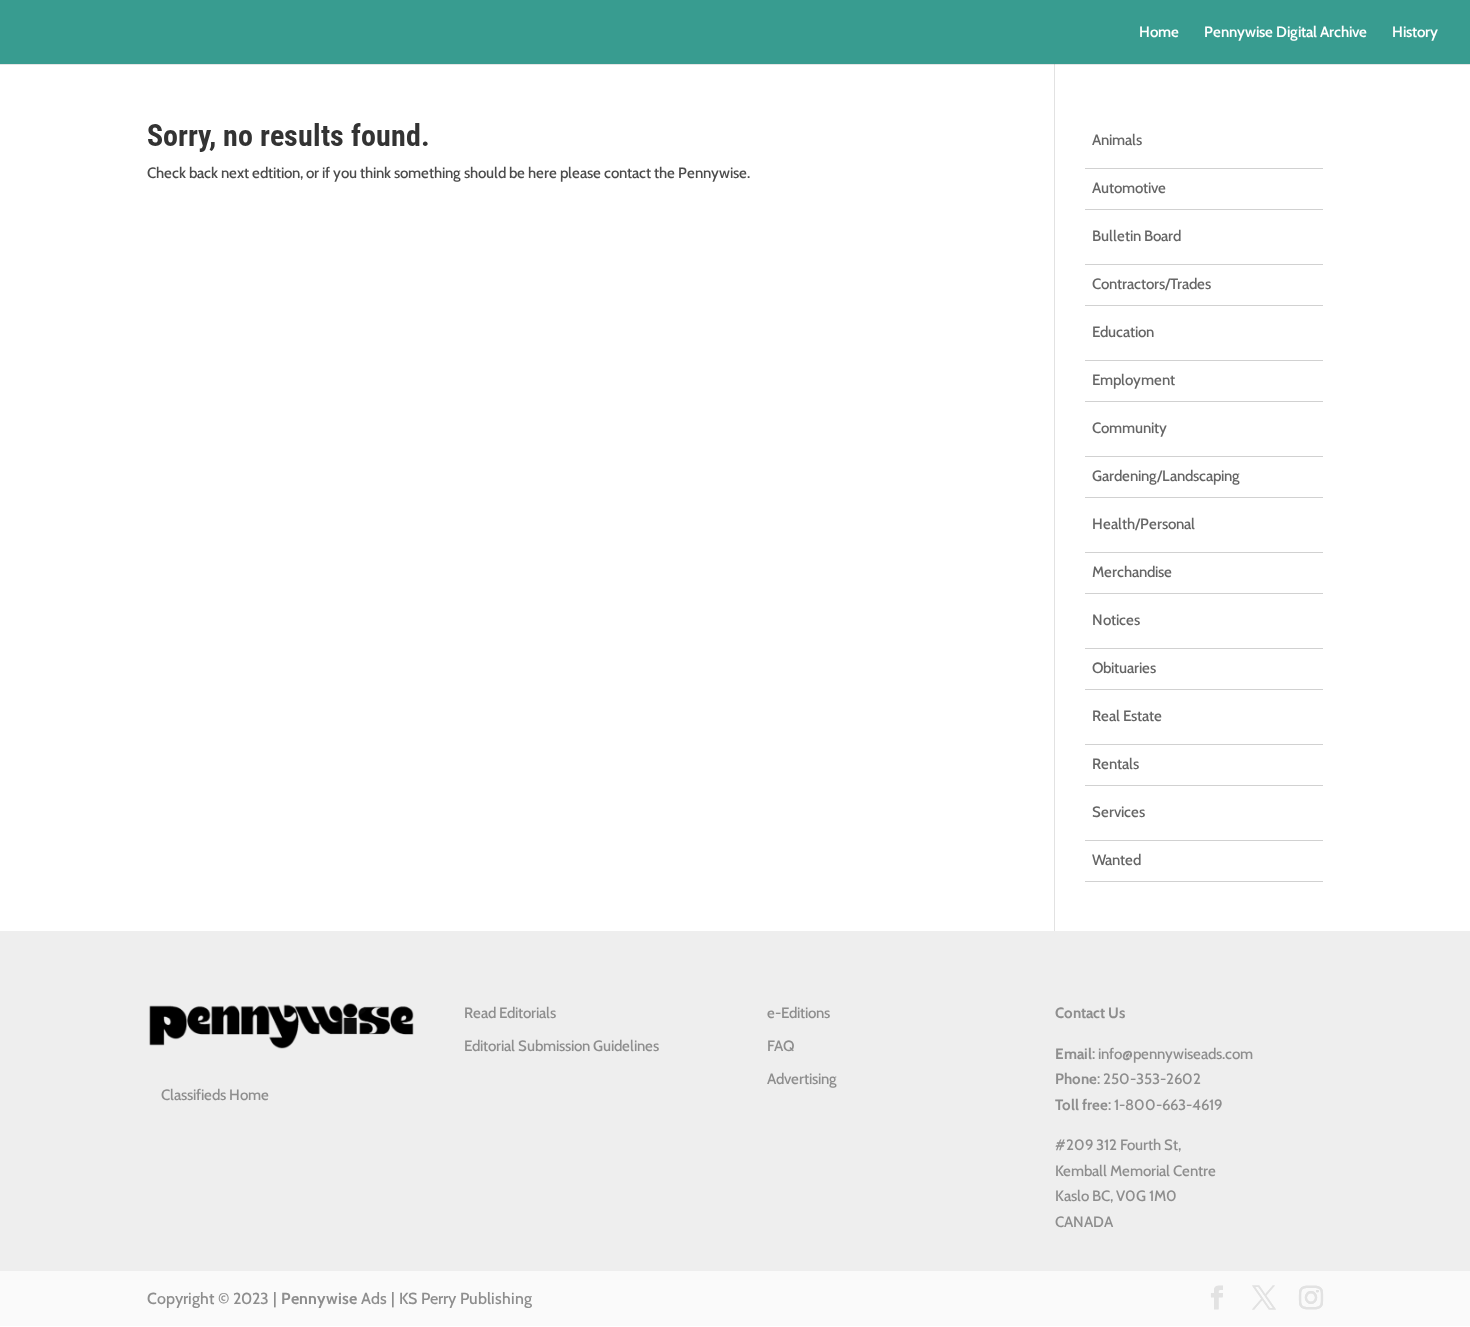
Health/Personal (1143, 524)
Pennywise (319, 1298)
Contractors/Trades (1151, 284)
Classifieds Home (215, 1095)
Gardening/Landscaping (1166, 476)
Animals (1117, 140)
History (1415, 33)
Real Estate (1127, 716)
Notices (1116, 620)
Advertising (802, 1079)
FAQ (780, 1046)
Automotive (1129, 188)
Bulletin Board (1136, 236)
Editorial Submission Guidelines (561, 1046)
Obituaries (1124, 668)
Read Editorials (510, 1013)
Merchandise (1132, 572)
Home (1159, 33)
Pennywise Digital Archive (1285, 33)
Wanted (1116, 860)
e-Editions (798, 1013)
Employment (1133, 380)
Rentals (1115, 764)
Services (1118, 812)
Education (1123, 332)
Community (1129, 428)
